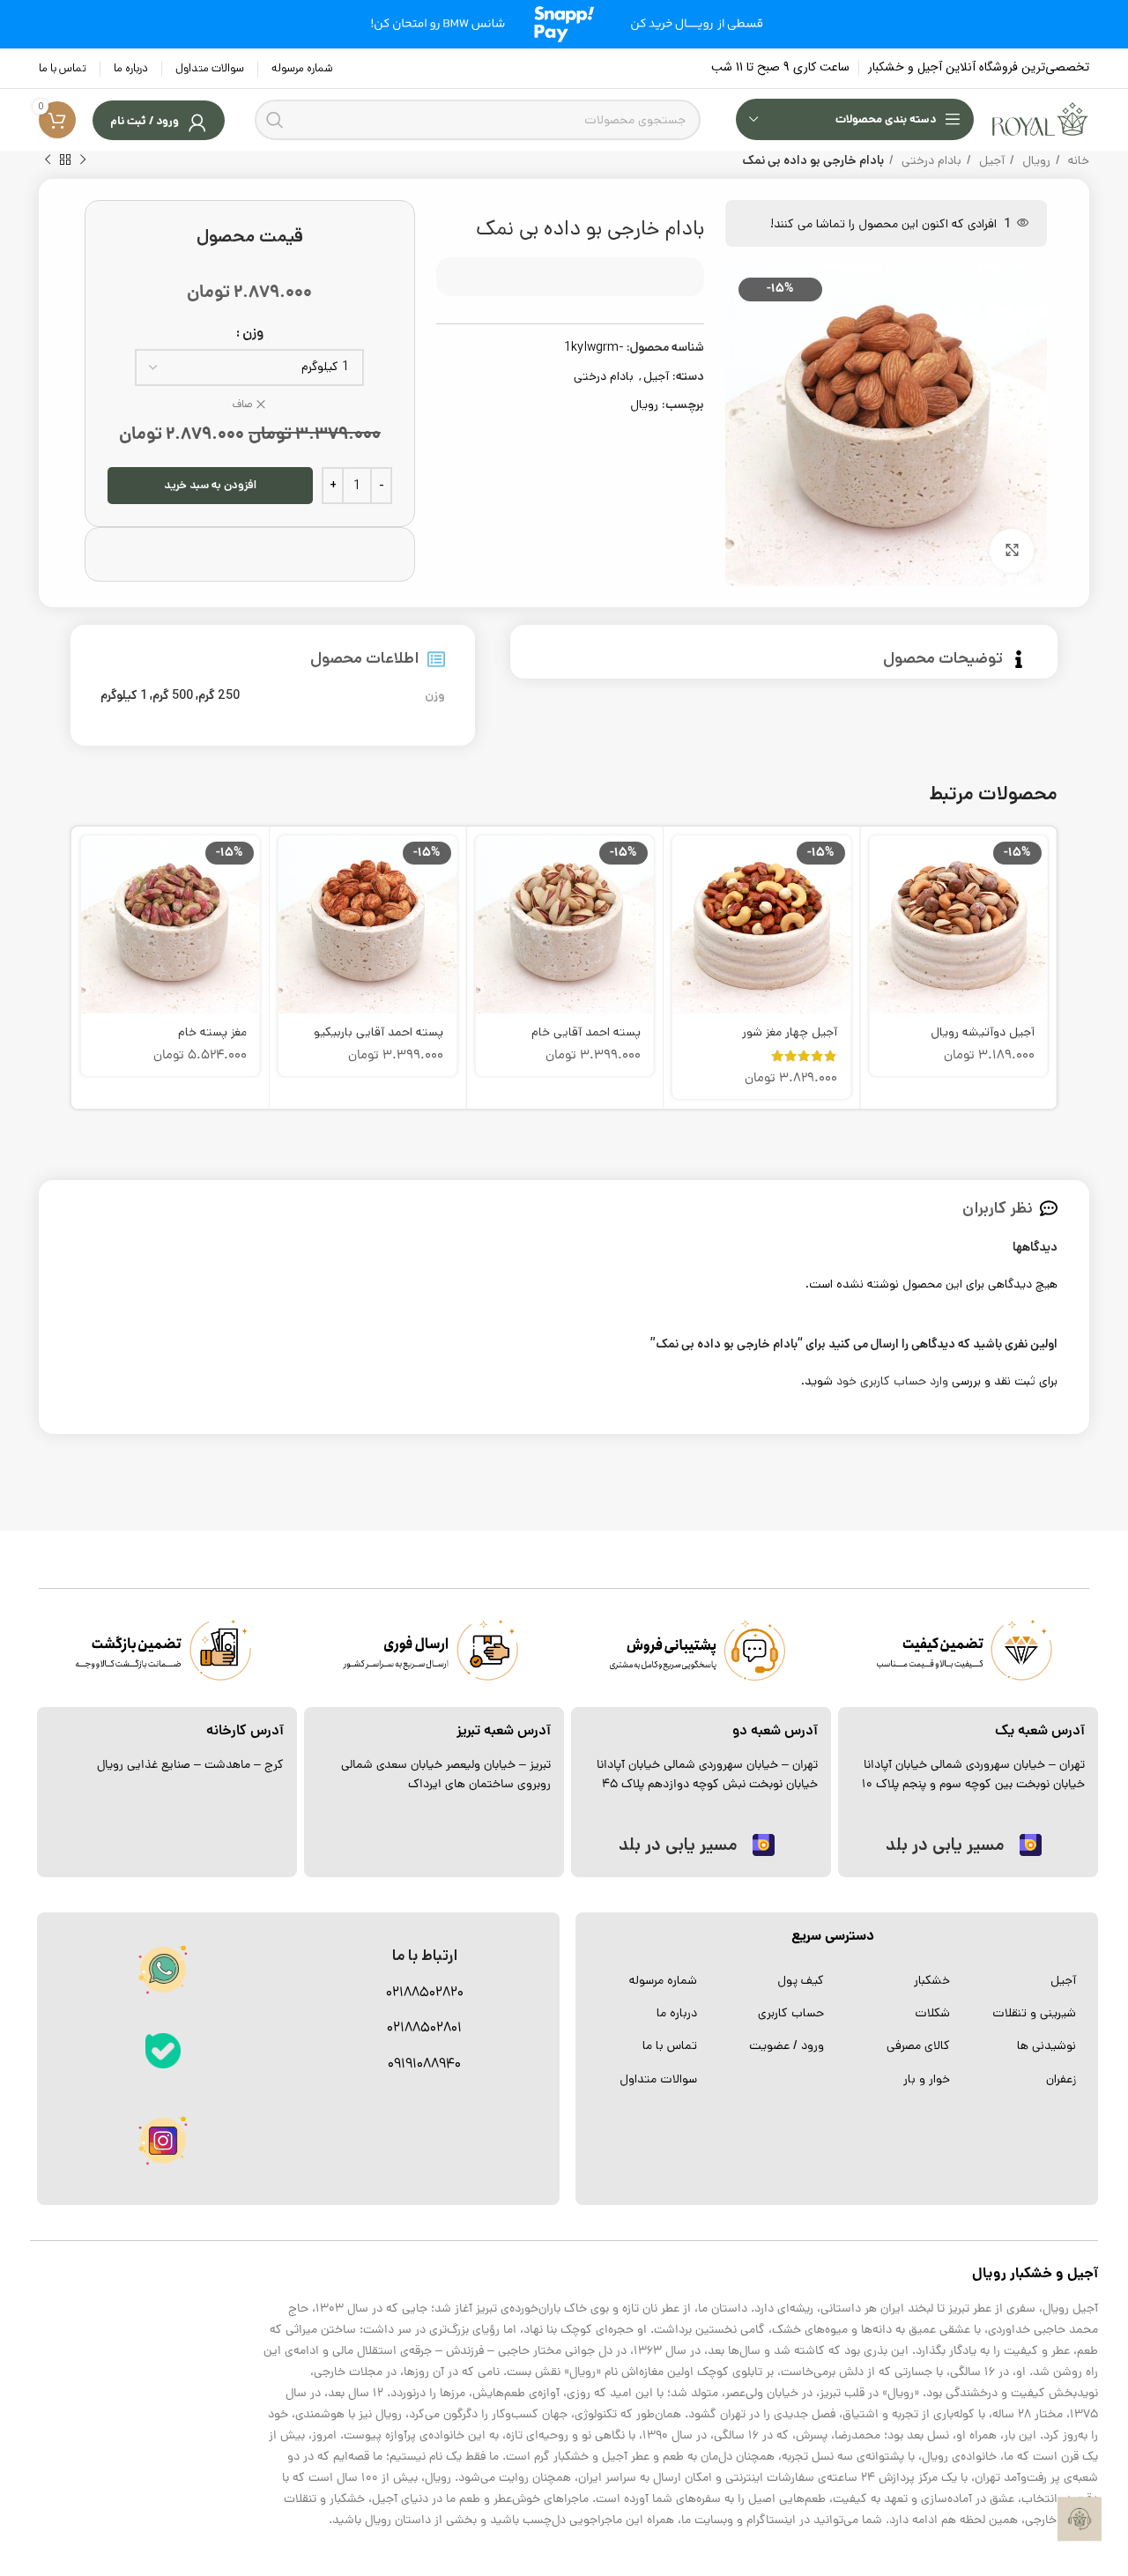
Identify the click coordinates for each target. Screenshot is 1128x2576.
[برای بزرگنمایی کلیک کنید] (1012, 551)
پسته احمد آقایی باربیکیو (378, 1032)
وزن (253, 333)
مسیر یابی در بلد (945, 1845)
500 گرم (173, 695)
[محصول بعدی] (48, 160)
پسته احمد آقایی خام (586, 1032)
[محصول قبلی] (83, 160)
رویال (1035, 160)
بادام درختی (930, 160)
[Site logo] (1040, 119)
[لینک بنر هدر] (564, 24)
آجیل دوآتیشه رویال (983, 1032)
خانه (1077, 160)
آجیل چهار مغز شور (790, 1032)
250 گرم (219, 695)
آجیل (990, 160)
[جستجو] (275, 120)
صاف (243, 405)
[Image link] (163, 2051)
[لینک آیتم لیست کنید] (1022, 1980)
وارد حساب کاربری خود (892, 1381)
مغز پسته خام (212, 1032)
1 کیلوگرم (124, 695)
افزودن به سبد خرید (210, 485)
